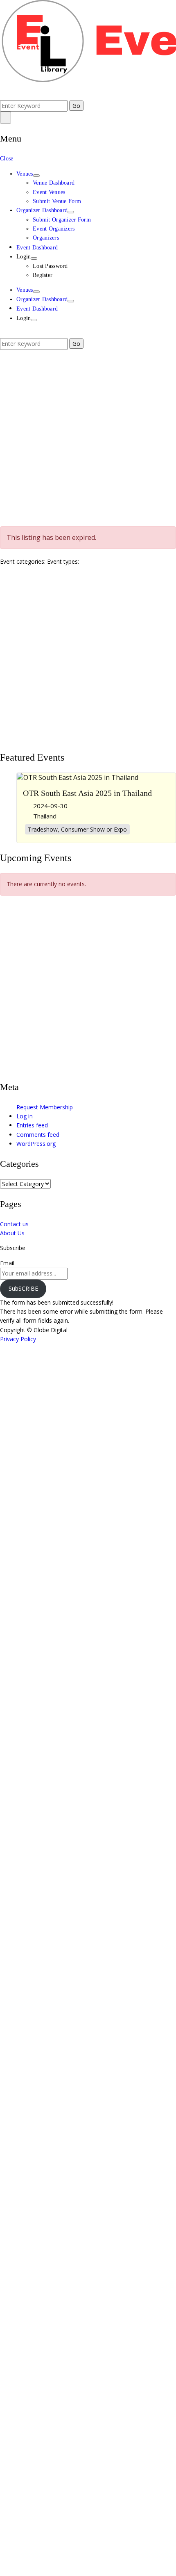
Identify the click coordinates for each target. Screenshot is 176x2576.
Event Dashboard (37, 248)
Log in (25, 1116)
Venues (25, 174)
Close (7, 159)
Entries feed (32, 1125)
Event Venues (49, 192)
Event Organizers (54, 229)
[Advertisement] (88, 438)
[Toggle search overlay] (2, 95)
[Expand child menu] (36, 176)
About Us (12, 1233)
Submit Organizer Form (62, 220)
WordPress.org (36, 1144)
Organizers (46, 238)
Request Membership (45, 1107)
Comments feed (38, 1135)
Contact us (14, 1224)
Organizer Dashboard (42, 210)
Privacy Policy (18, 1339)
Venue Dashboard (54, 183)
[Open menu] (6, 117)
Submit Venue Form (57, 201)
